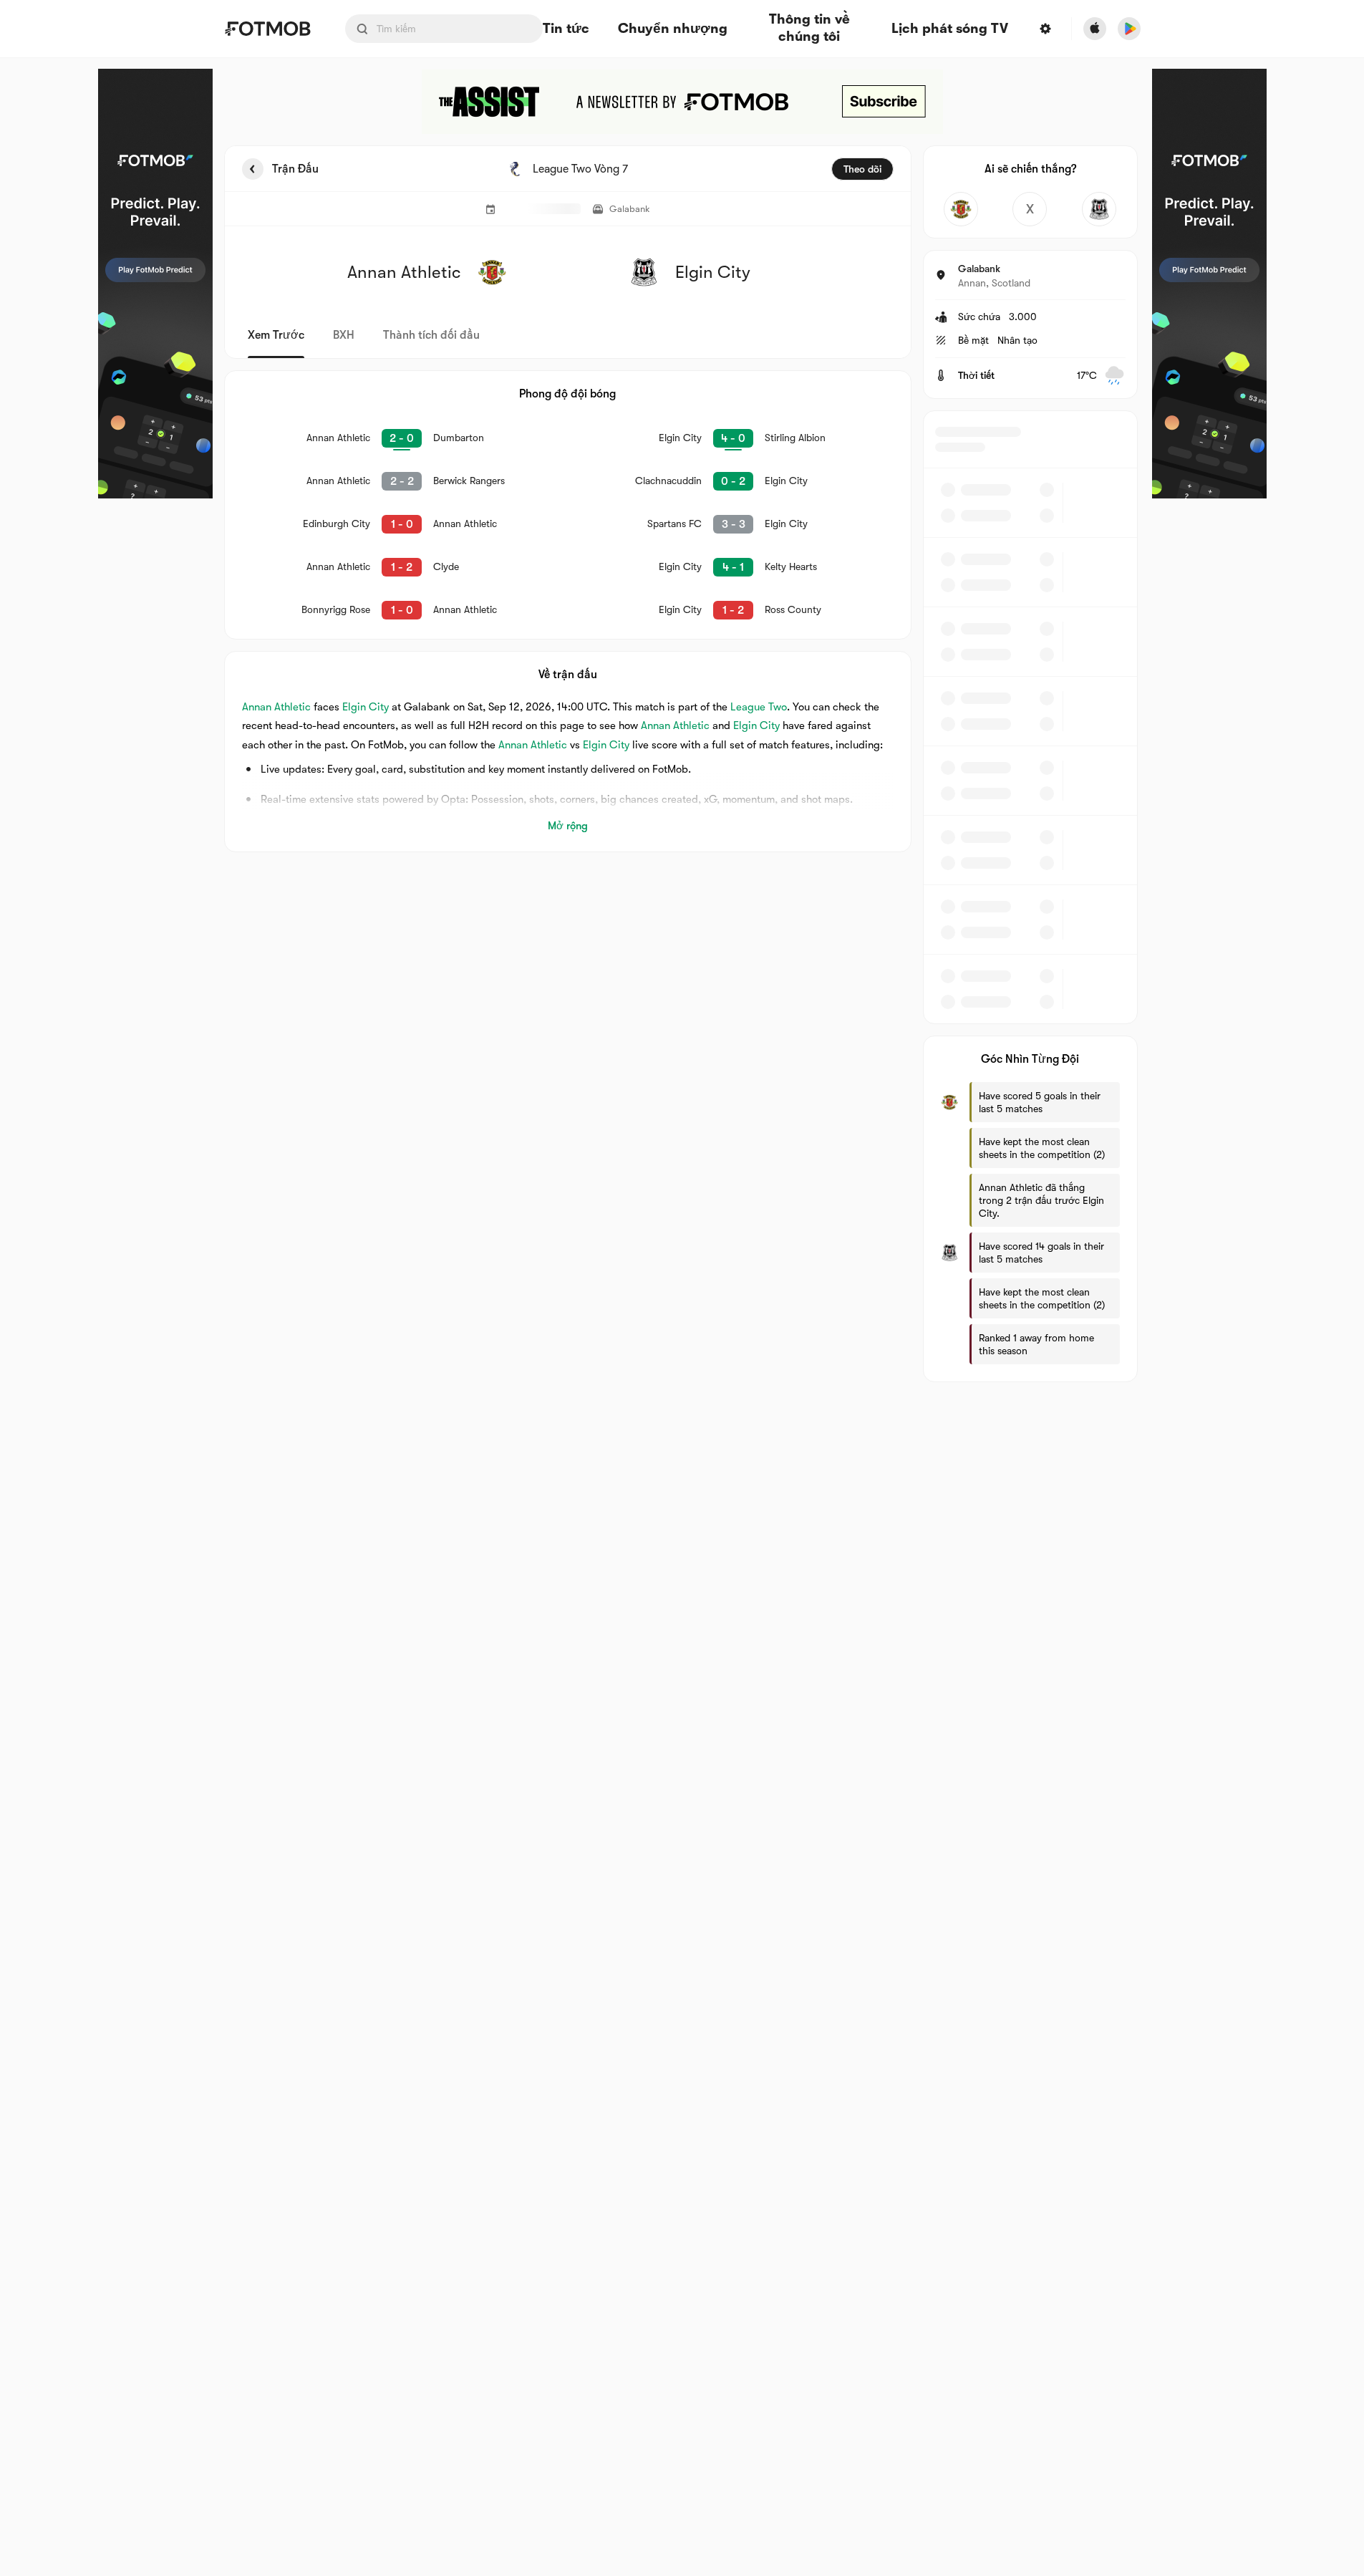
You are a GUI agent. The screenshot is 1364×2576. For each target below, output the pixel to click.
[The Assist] (682, 102)
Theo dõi (862, 169)
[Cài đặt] (1045, 29)
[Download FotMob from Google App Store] (1129, 29)
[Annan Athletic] (961, 209)
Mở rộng (568, 826)
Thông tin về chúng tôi (809, 29)
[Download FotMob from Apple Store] (1095, 29)
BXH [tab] (344, 335)
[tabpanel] (682, 764)
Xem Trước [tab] (276, 335)
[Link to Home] (267, 29)
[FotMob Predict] (155, 284)
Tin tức (566, 29)
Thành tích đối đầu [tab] (431, 335)
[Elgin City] (1099, 209)
